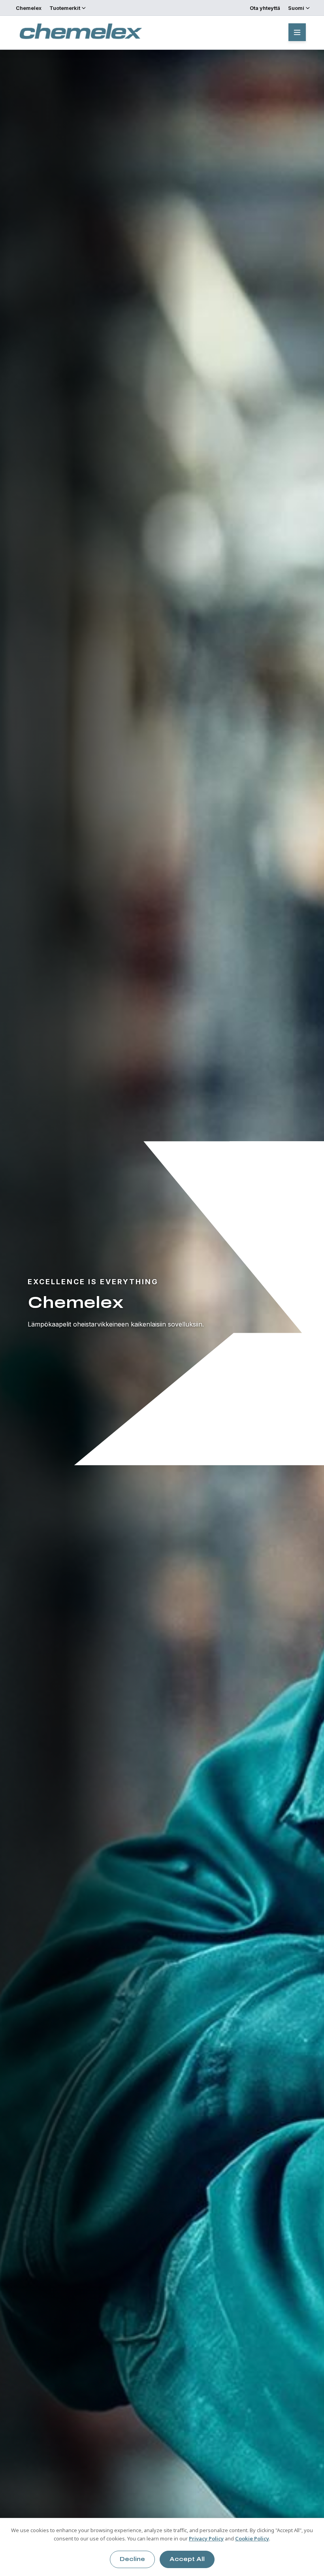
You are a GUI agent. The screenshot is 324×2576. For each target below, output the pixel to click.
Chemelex (29, 8)
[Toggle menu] (297, 32)
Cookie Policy (252, 2538)
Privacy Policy (206, 2538)
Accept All (187, 2559)
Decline (132, 2559)
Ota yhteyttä (265, 8)
